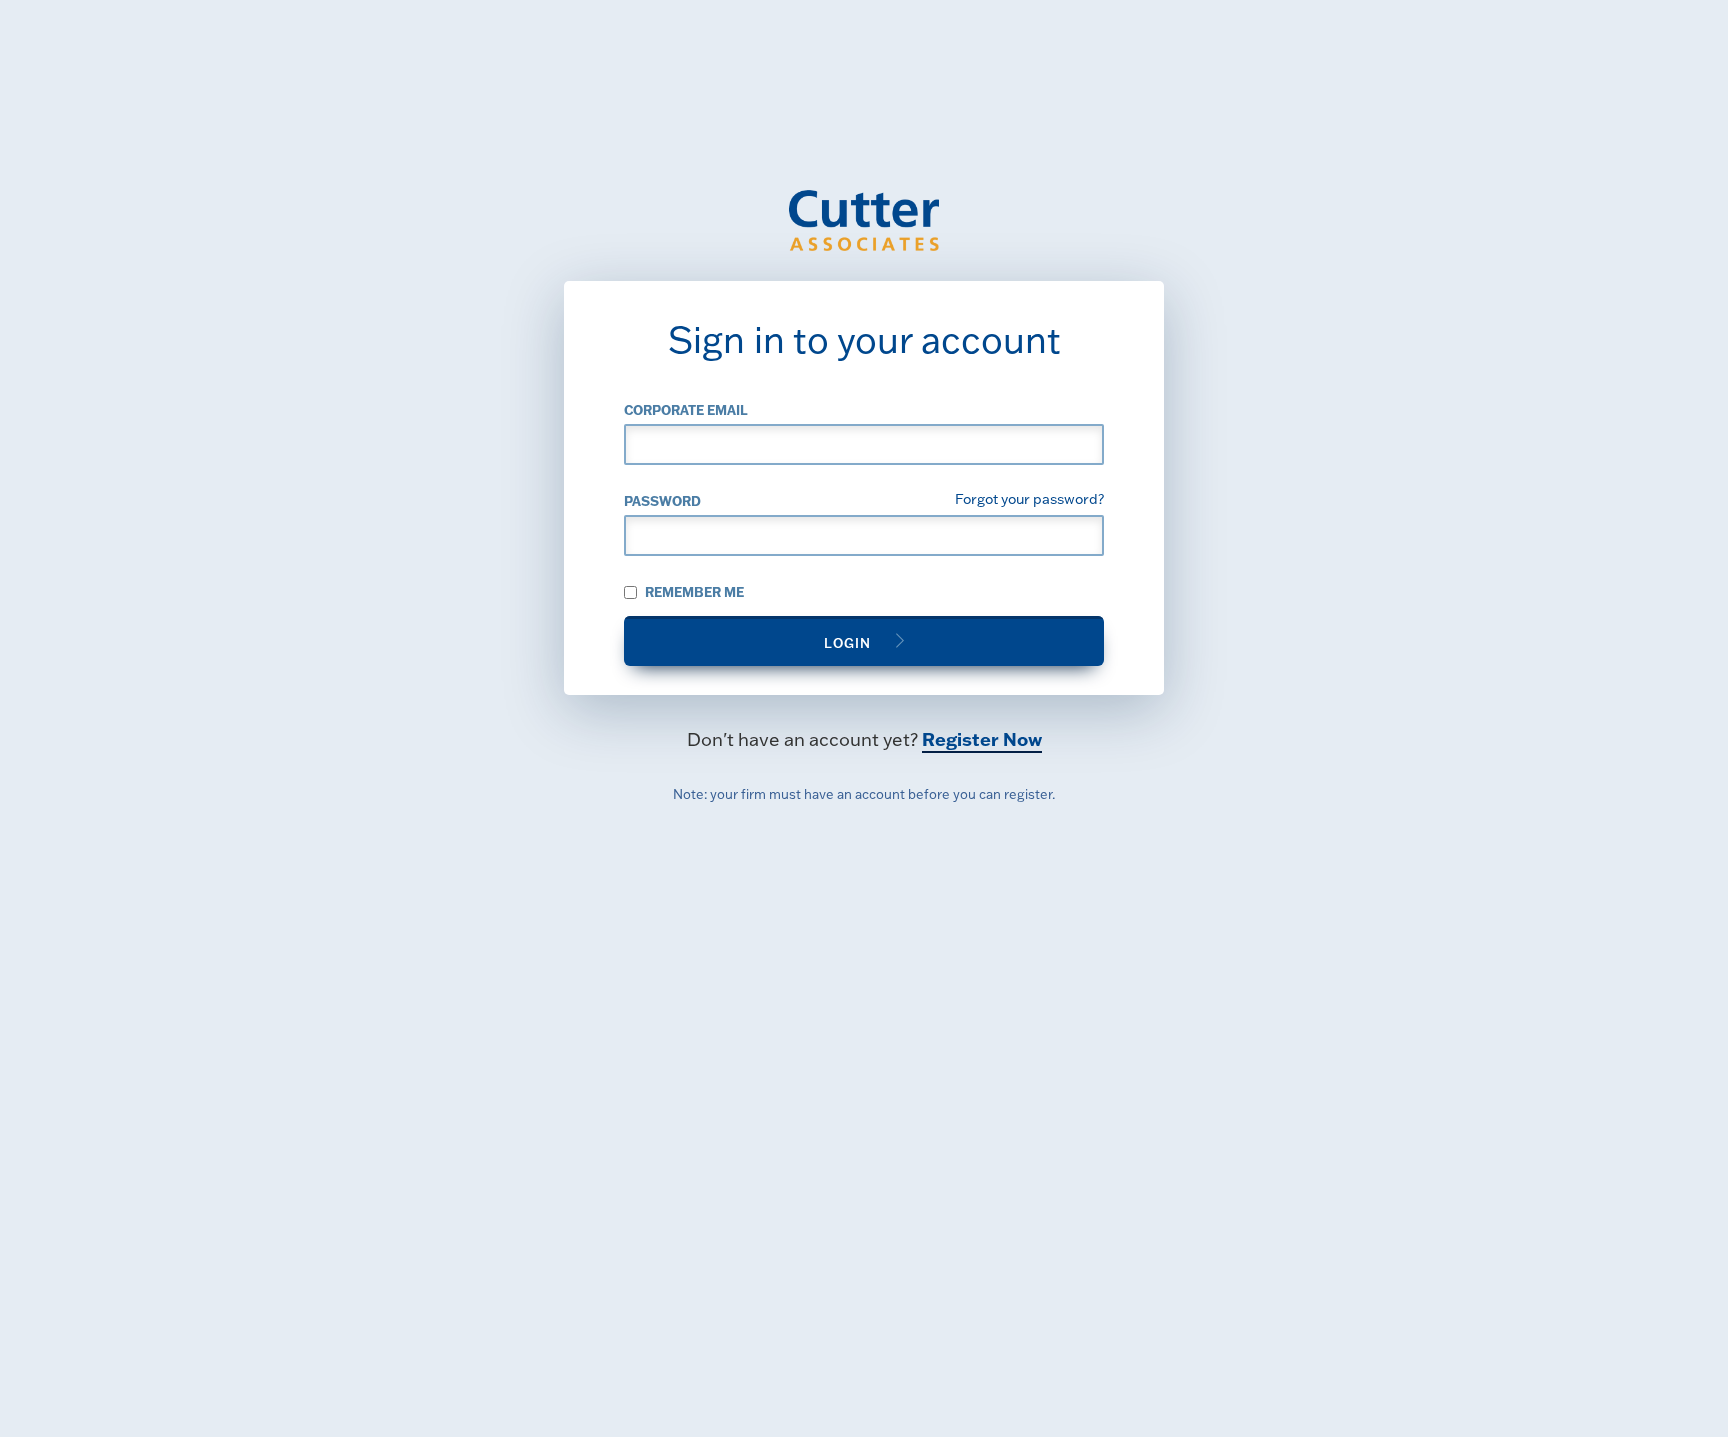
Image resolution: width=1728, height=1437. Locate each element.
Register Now (982, 739)
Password (662, 500)
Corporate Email (686, 409)
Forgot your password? (1029, 498)
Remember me (693, 591)
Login (847, 642)
